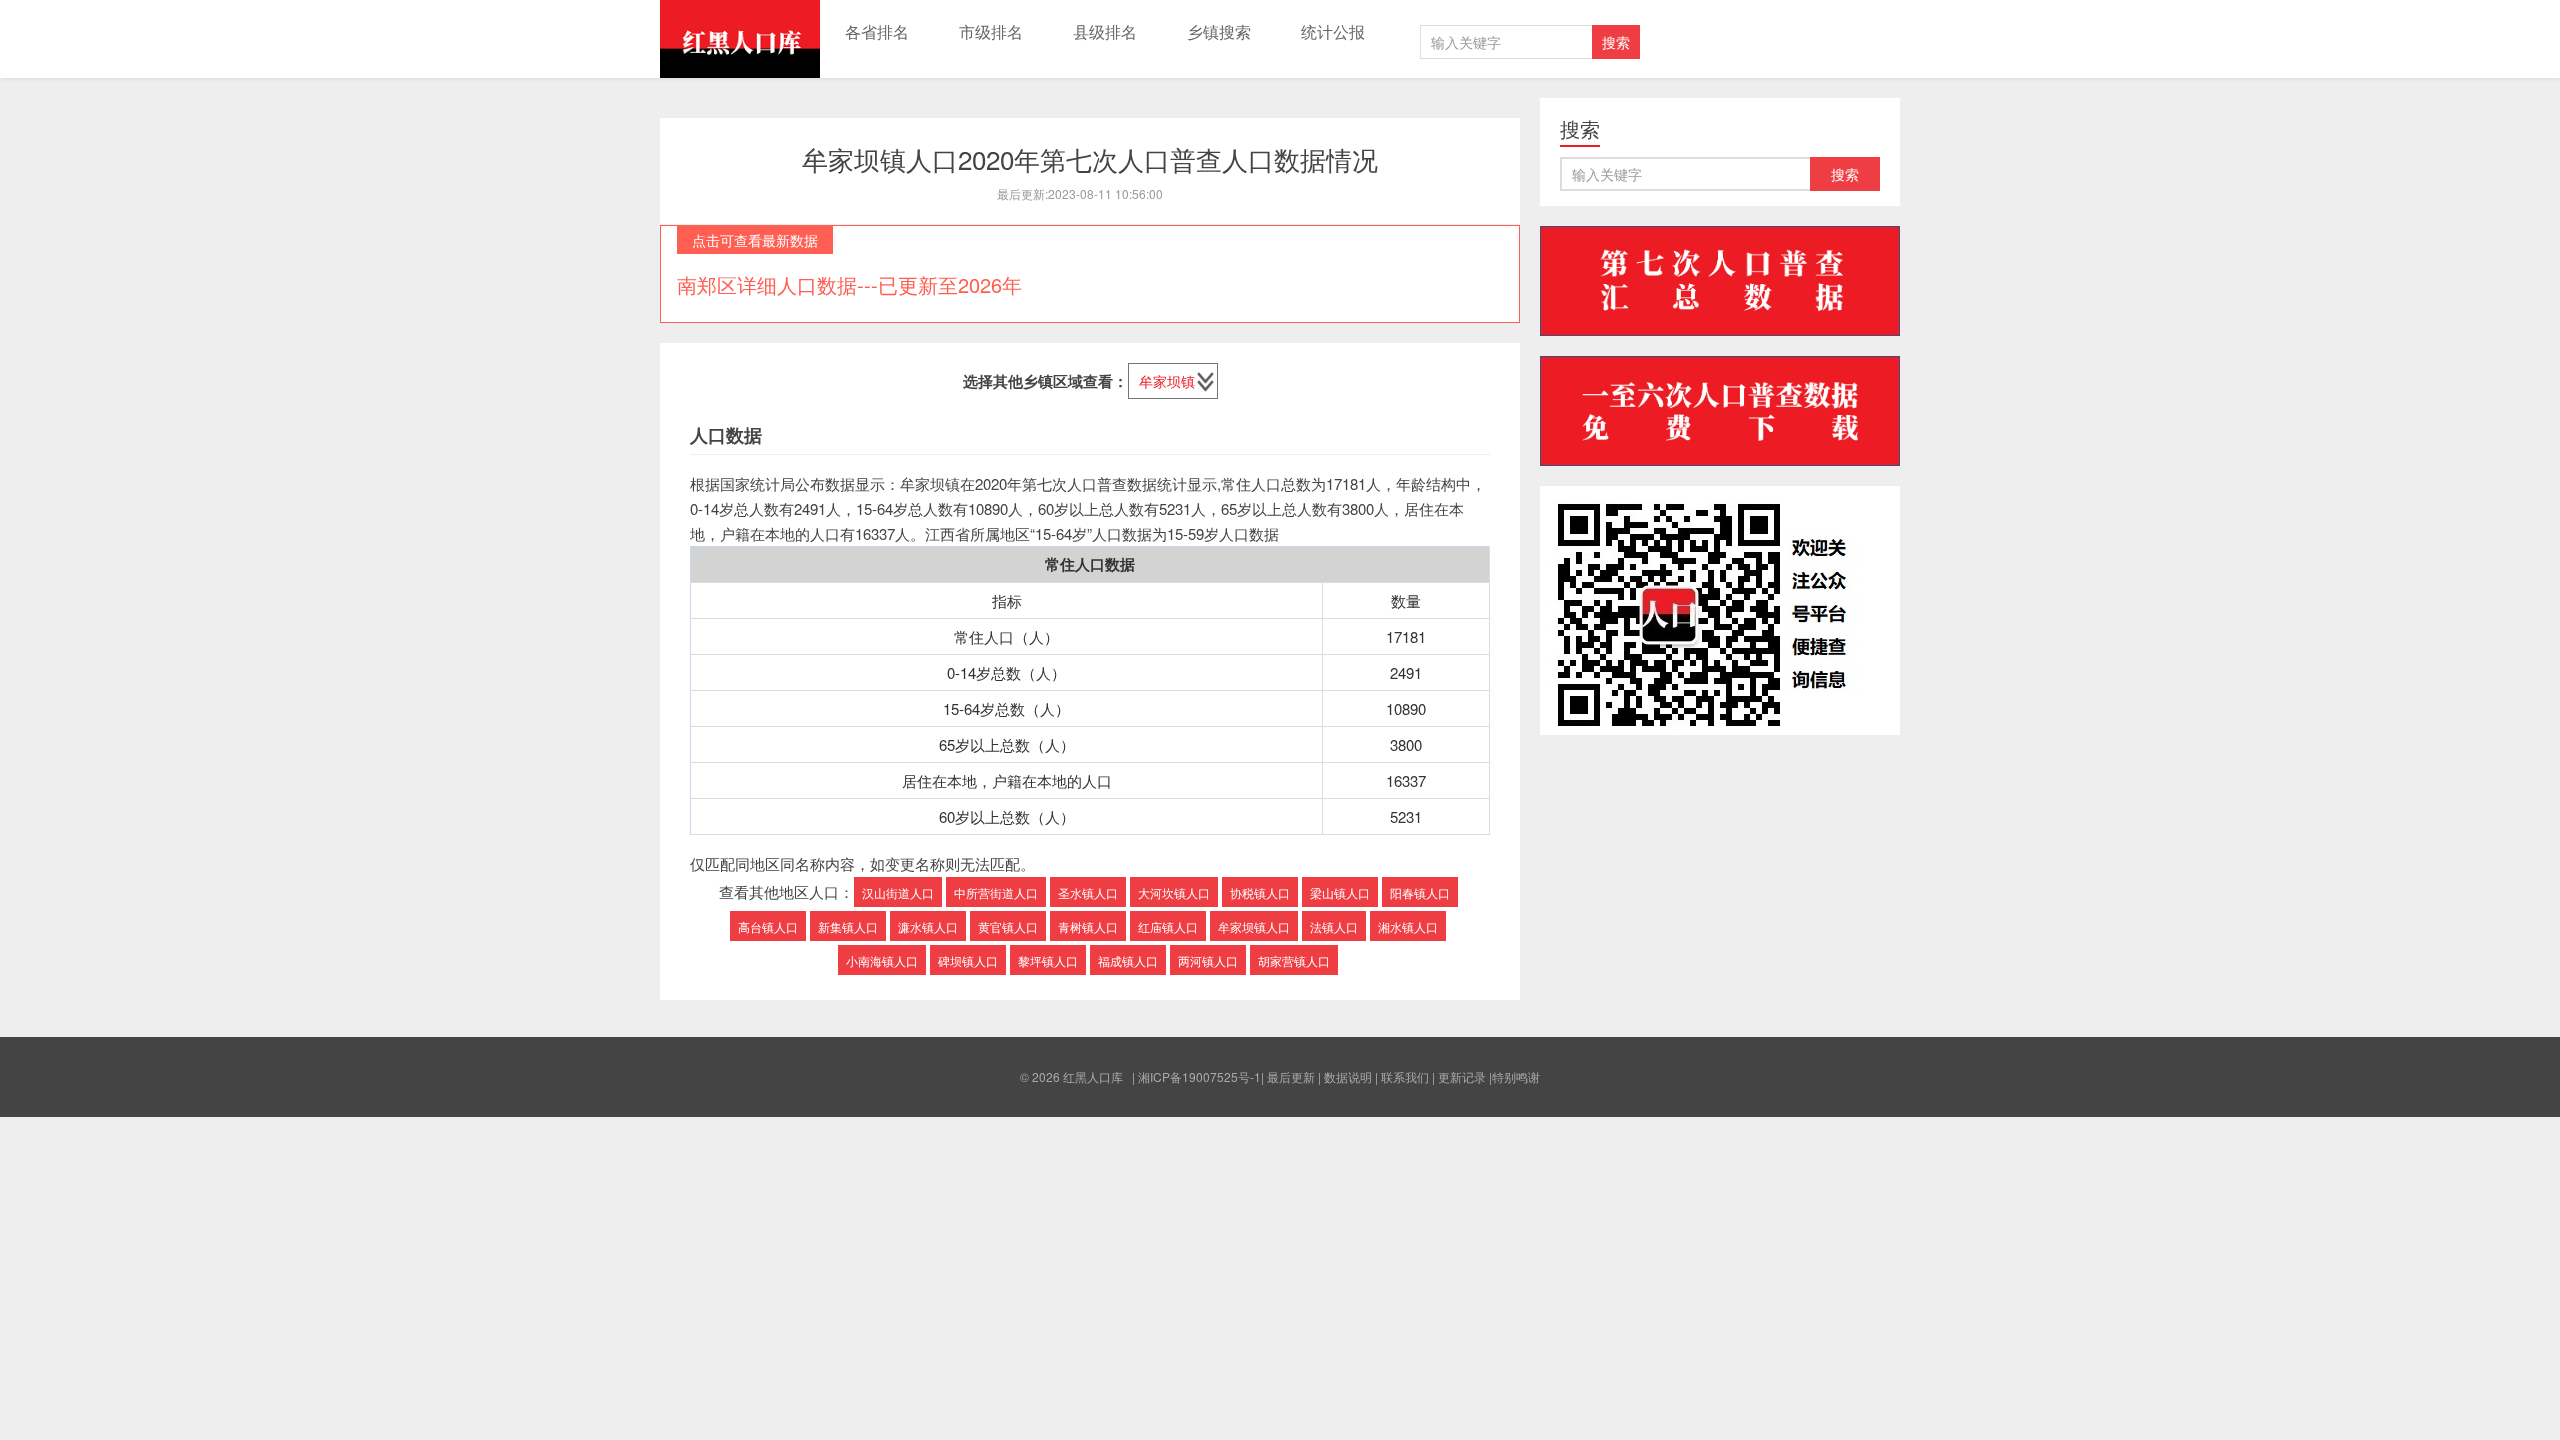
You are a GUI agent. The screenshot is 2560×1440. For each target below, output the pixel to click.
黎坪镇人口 (1048, 960)
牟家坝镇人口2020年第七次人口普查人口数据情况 (1090, 158)
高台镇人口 (768, 926)
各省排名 (877, 31)
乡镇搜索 (1219, 31)
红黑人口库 (740, 39)
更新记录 (1462, 1076)
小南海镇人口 (882, 960)
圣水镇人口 (1088, 892)
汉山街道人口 (898, 892)
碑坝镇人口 (968, 960)
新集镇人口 (848, 926)
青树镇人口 (1088, 926)
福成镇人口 (1128, 960)
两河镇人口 (1208, 960)
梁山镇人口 (1340, 892)
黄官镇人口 (1008, 926)
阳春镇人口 (1420, 892)
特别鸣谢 (1516, 1076)
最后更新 (1291, 1076)
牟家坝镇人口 (1254, 926)
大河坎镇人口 (1174, 892)
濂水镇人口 (928, 926)
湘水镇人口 (1408, 926)
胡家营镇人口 (1294, 960)
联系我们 (1405, 1076)
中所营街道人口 (996, 892)
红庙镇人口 (1168, 926)
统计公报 (1333, 31)
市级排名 (991, 31)
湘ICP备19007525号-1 (1199, 1076)
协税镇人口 (1260, 892)
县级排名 (1105, 31)
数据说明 (1348, 1076)
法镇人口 (1334, 926)
